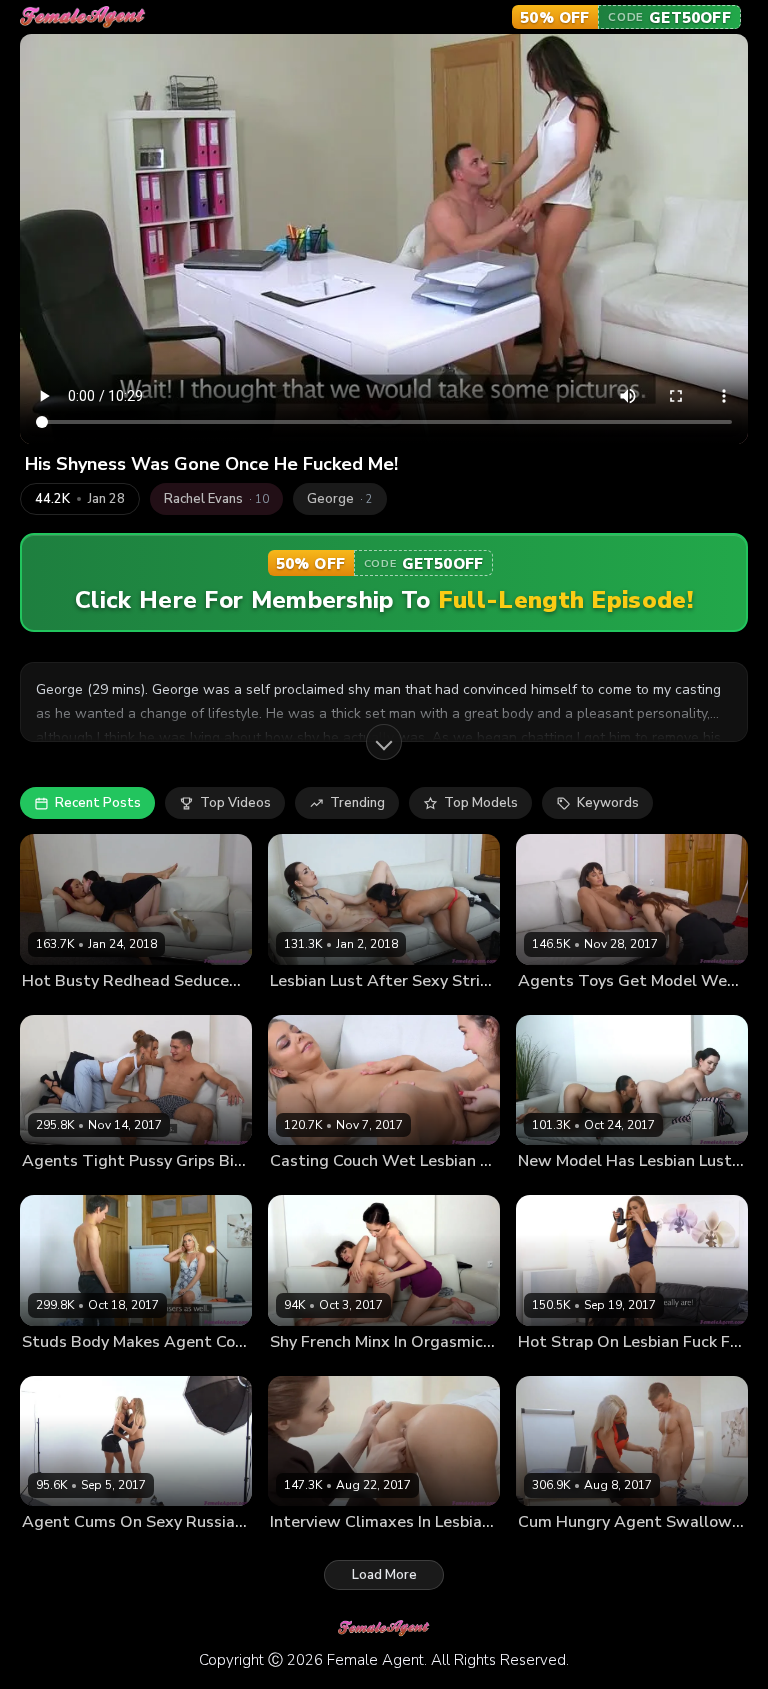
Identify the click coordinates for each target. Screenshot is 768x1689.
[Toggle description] (384, 742)
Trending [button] (357, 803)
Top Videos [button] (235, 803)
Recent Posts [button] (98, 803)
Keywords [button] (608, 803)
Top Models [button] (481, 803)
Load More (384, 1575)
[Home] (83, 17)
